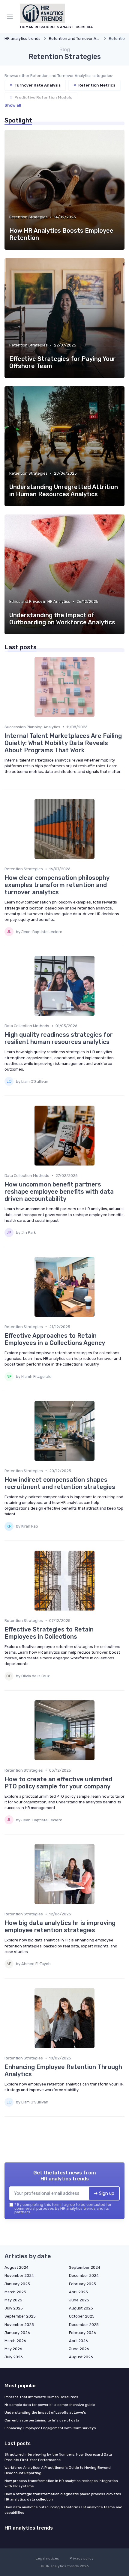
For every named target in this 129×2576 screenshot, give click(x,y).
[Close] (115, 1266)
